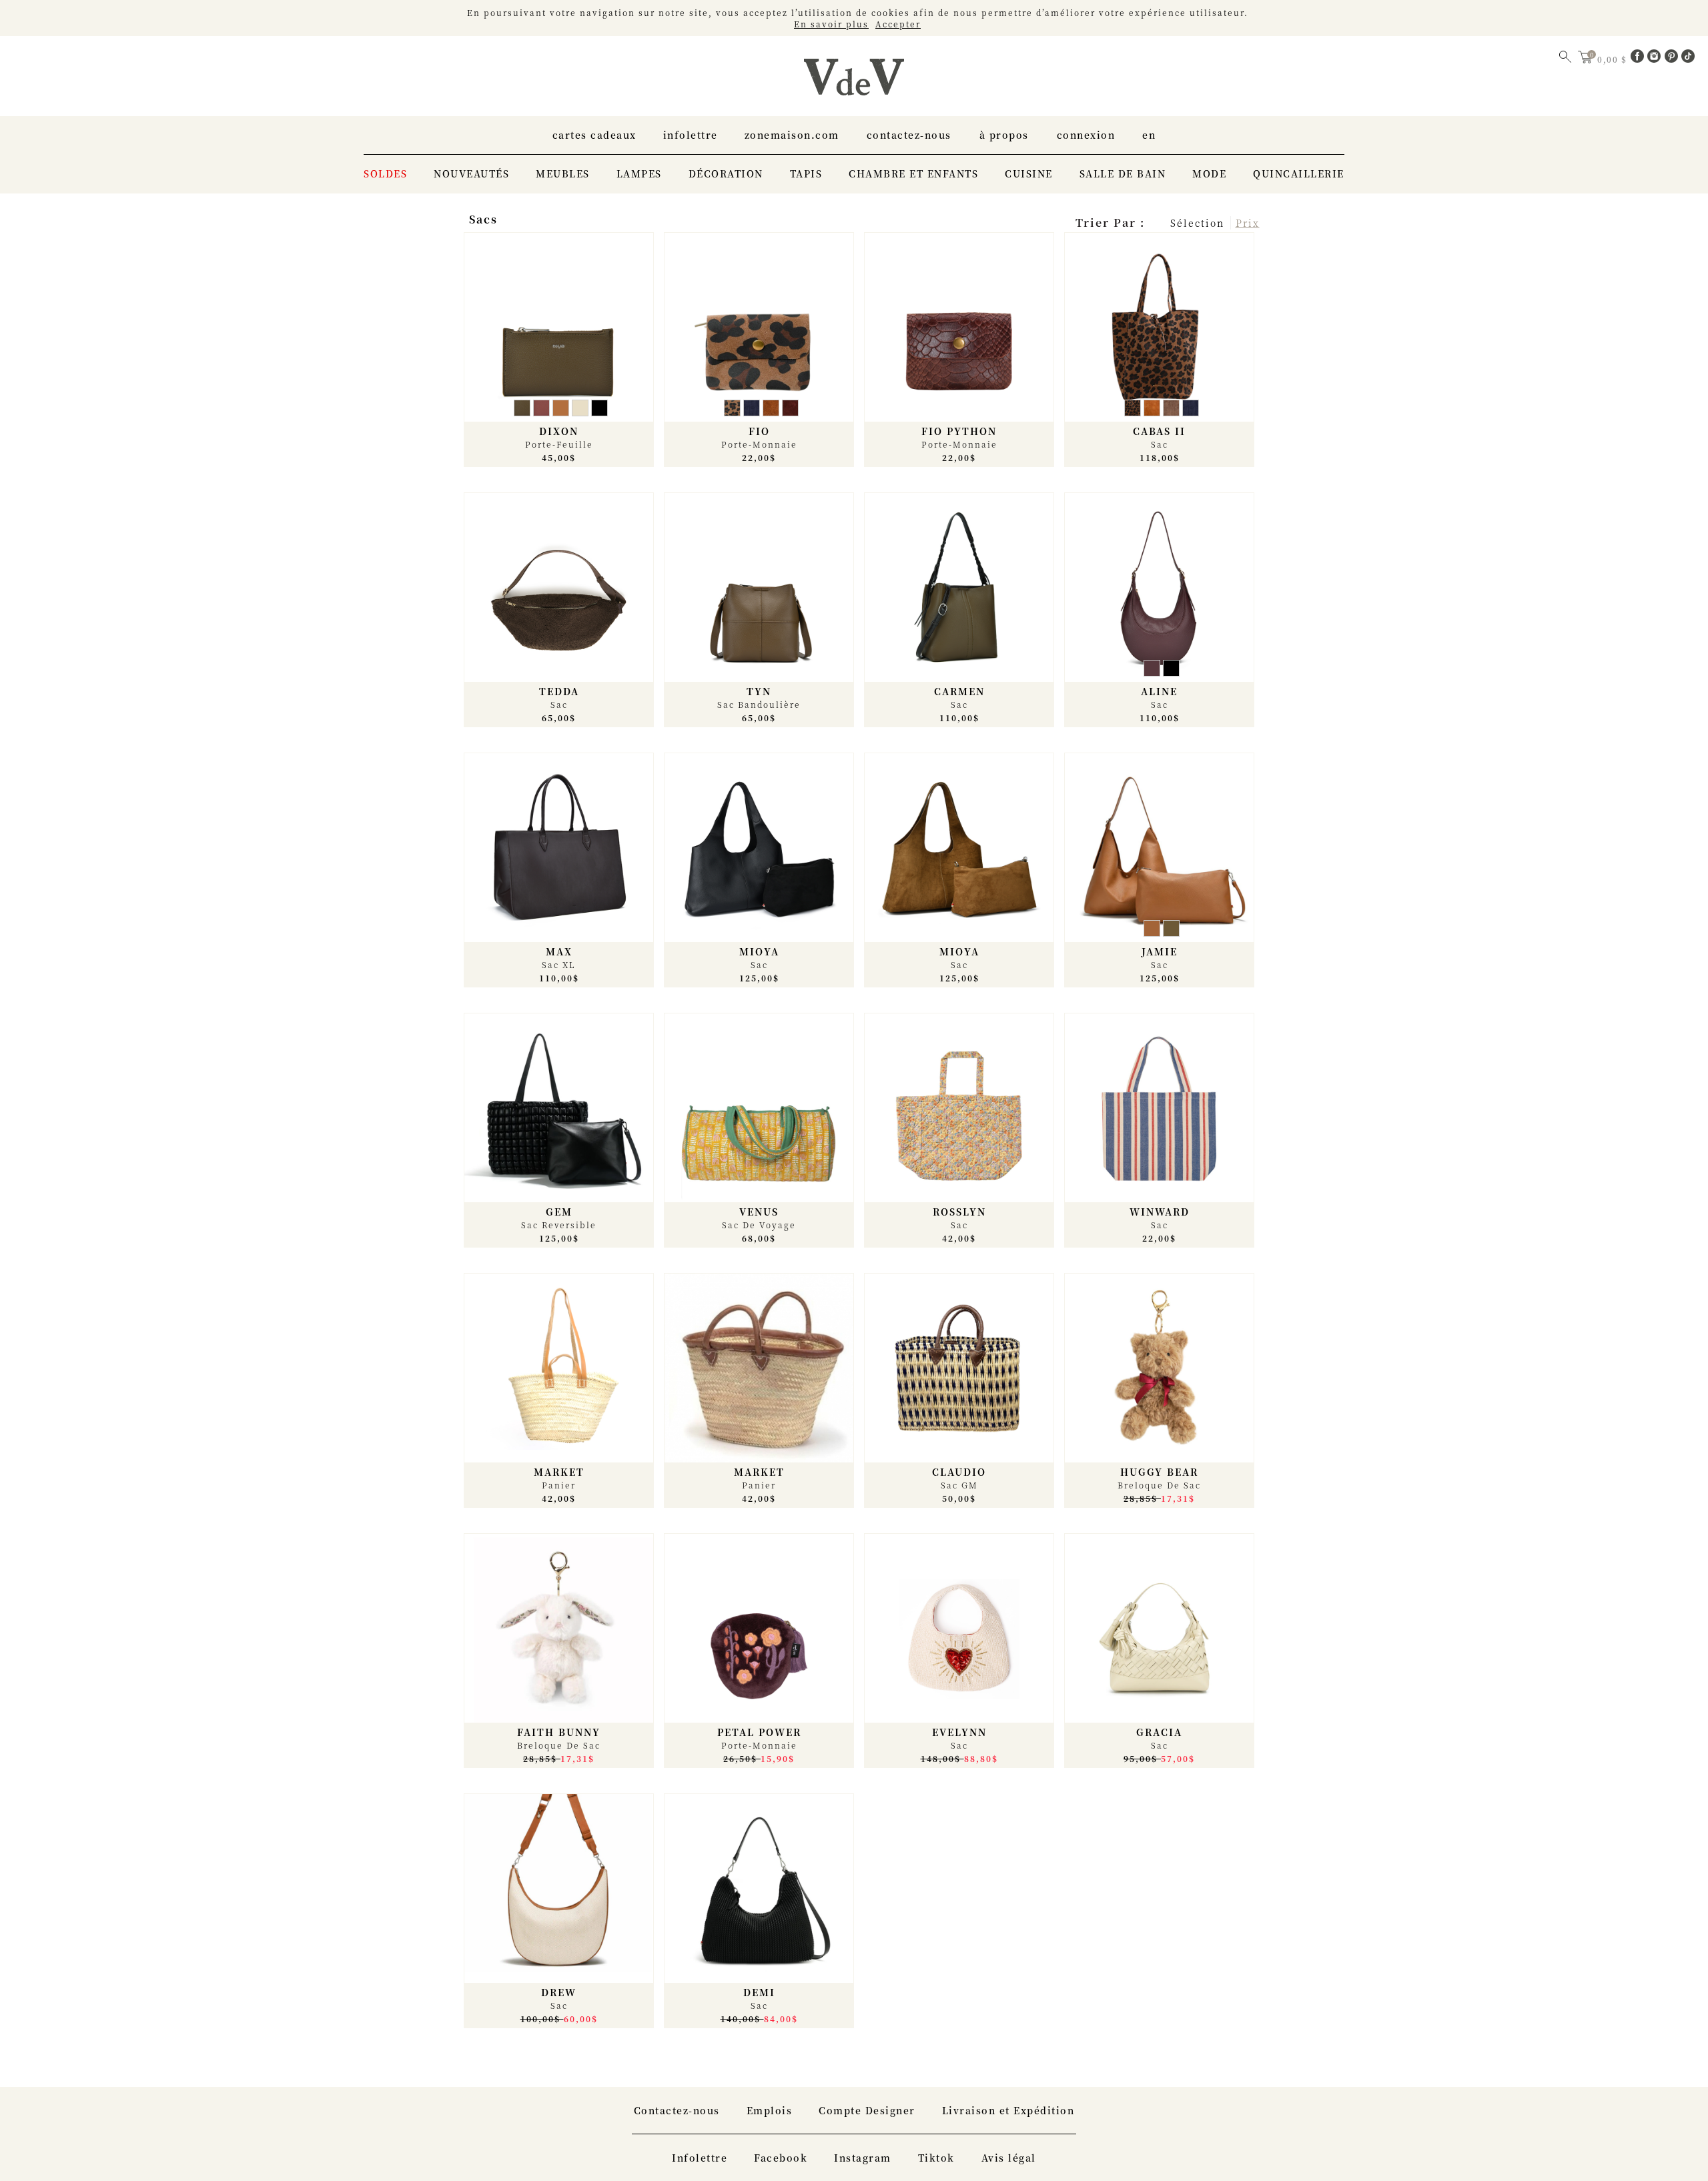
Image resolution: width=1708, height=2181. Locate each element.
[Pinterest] (1673, 59)
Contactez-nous (909, 135)
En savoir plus (831, 24)
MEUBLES (563, 173)
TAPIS (806, 173)
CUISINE (1029, 173)
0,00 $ (1614, 59)
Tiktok (936, 2158)
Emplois (770, 2110)
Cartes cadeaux (594, 135)
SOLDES (385, 173)
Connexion (1086, 135)
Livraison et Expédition (1008, 2110)
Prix (1248, 223)
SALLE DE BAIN (1123, 173)
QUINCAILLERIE (1299, 173)
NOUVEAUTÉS (471, 173)
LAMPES (639, 173)
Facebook (781, 2158)
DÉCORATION (726, 173)
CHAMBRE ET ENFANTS (913, 173)
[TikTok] (1688, 59)
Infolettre (691, 135)
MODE (1209, 173)
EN (1149, 135)
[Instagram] (1656, 59)
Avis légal (1009, 2158)
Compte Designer (867, 2110)
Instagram (863, 2158)
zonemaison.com (792, 135)
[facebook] (1639, 59)
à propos (1004, 135)
